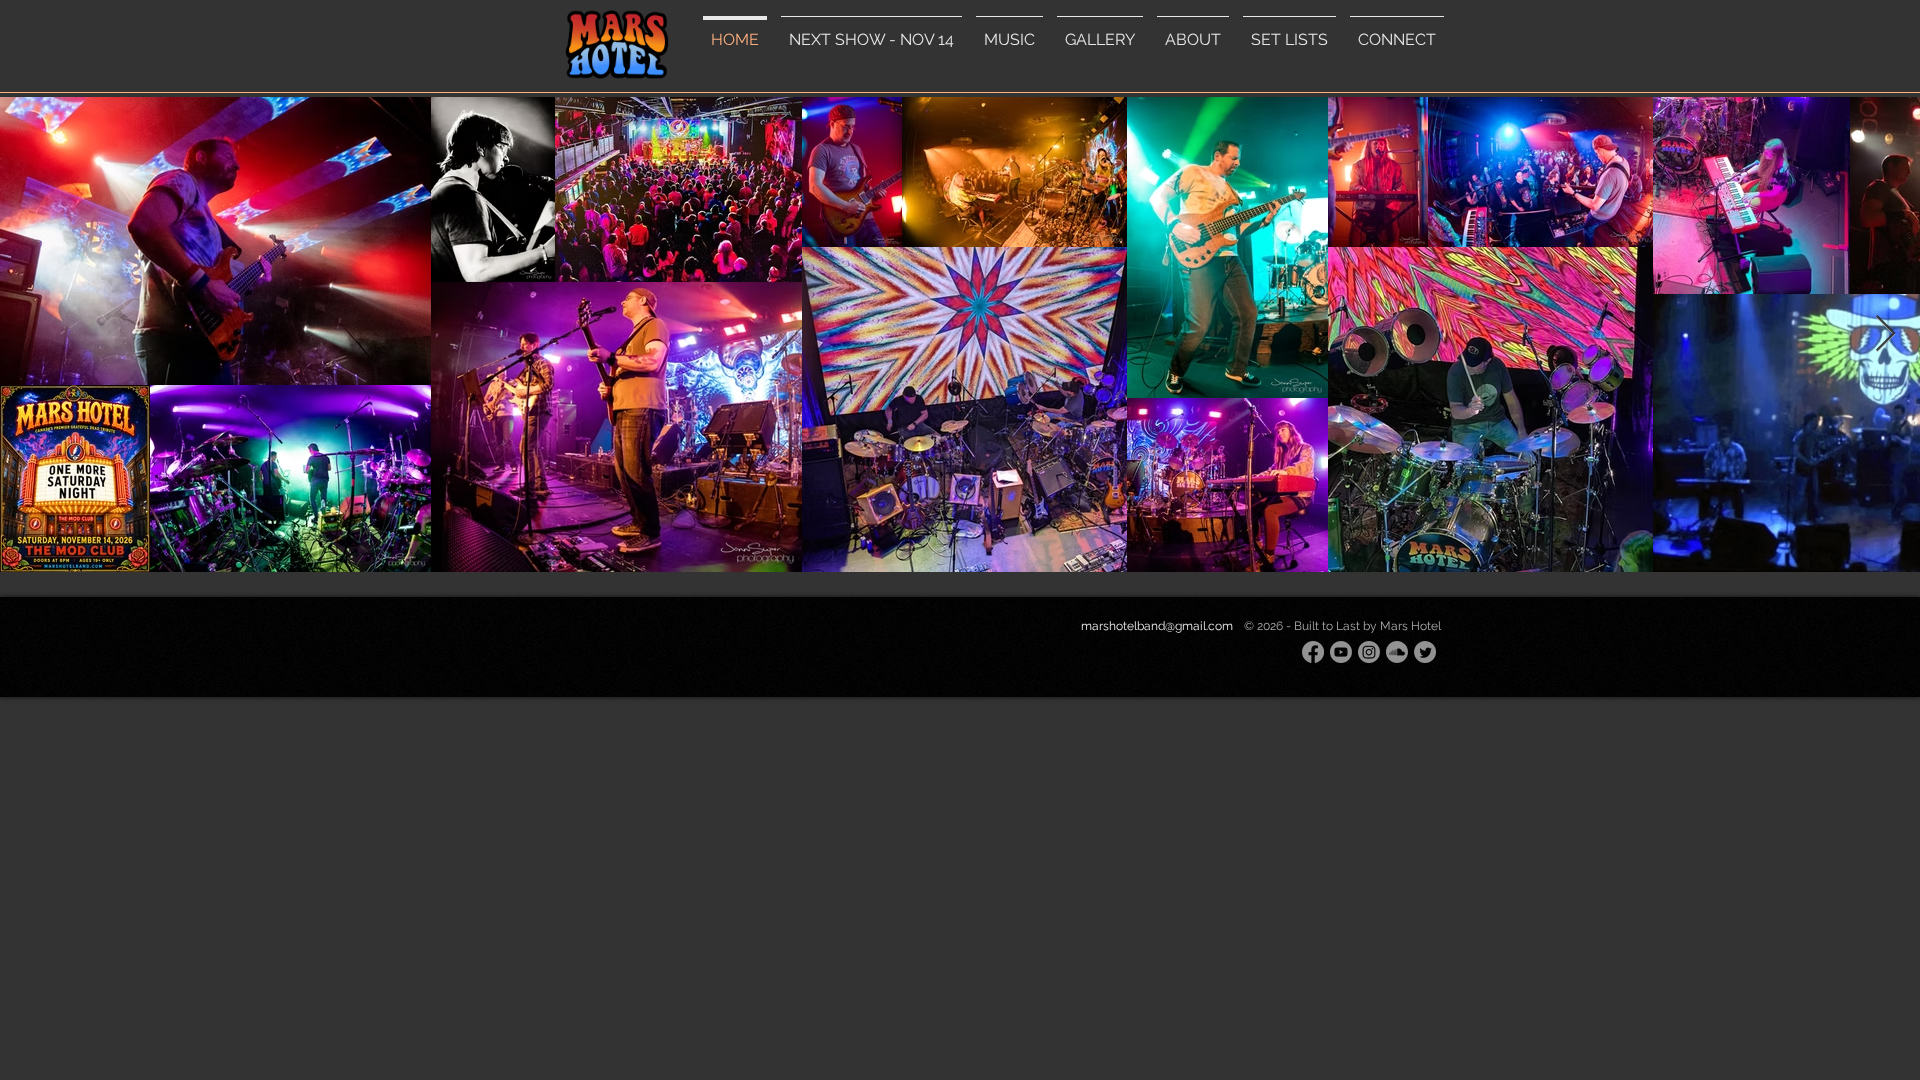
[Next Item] (1885, 334)
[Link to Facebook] (1313, 652)
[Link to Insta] (1369, 652)
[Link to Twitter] (1425, 652)
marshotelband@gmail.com (1157, 626)
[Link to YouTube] (1341, 652)
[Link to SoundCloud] (1397, 652)
